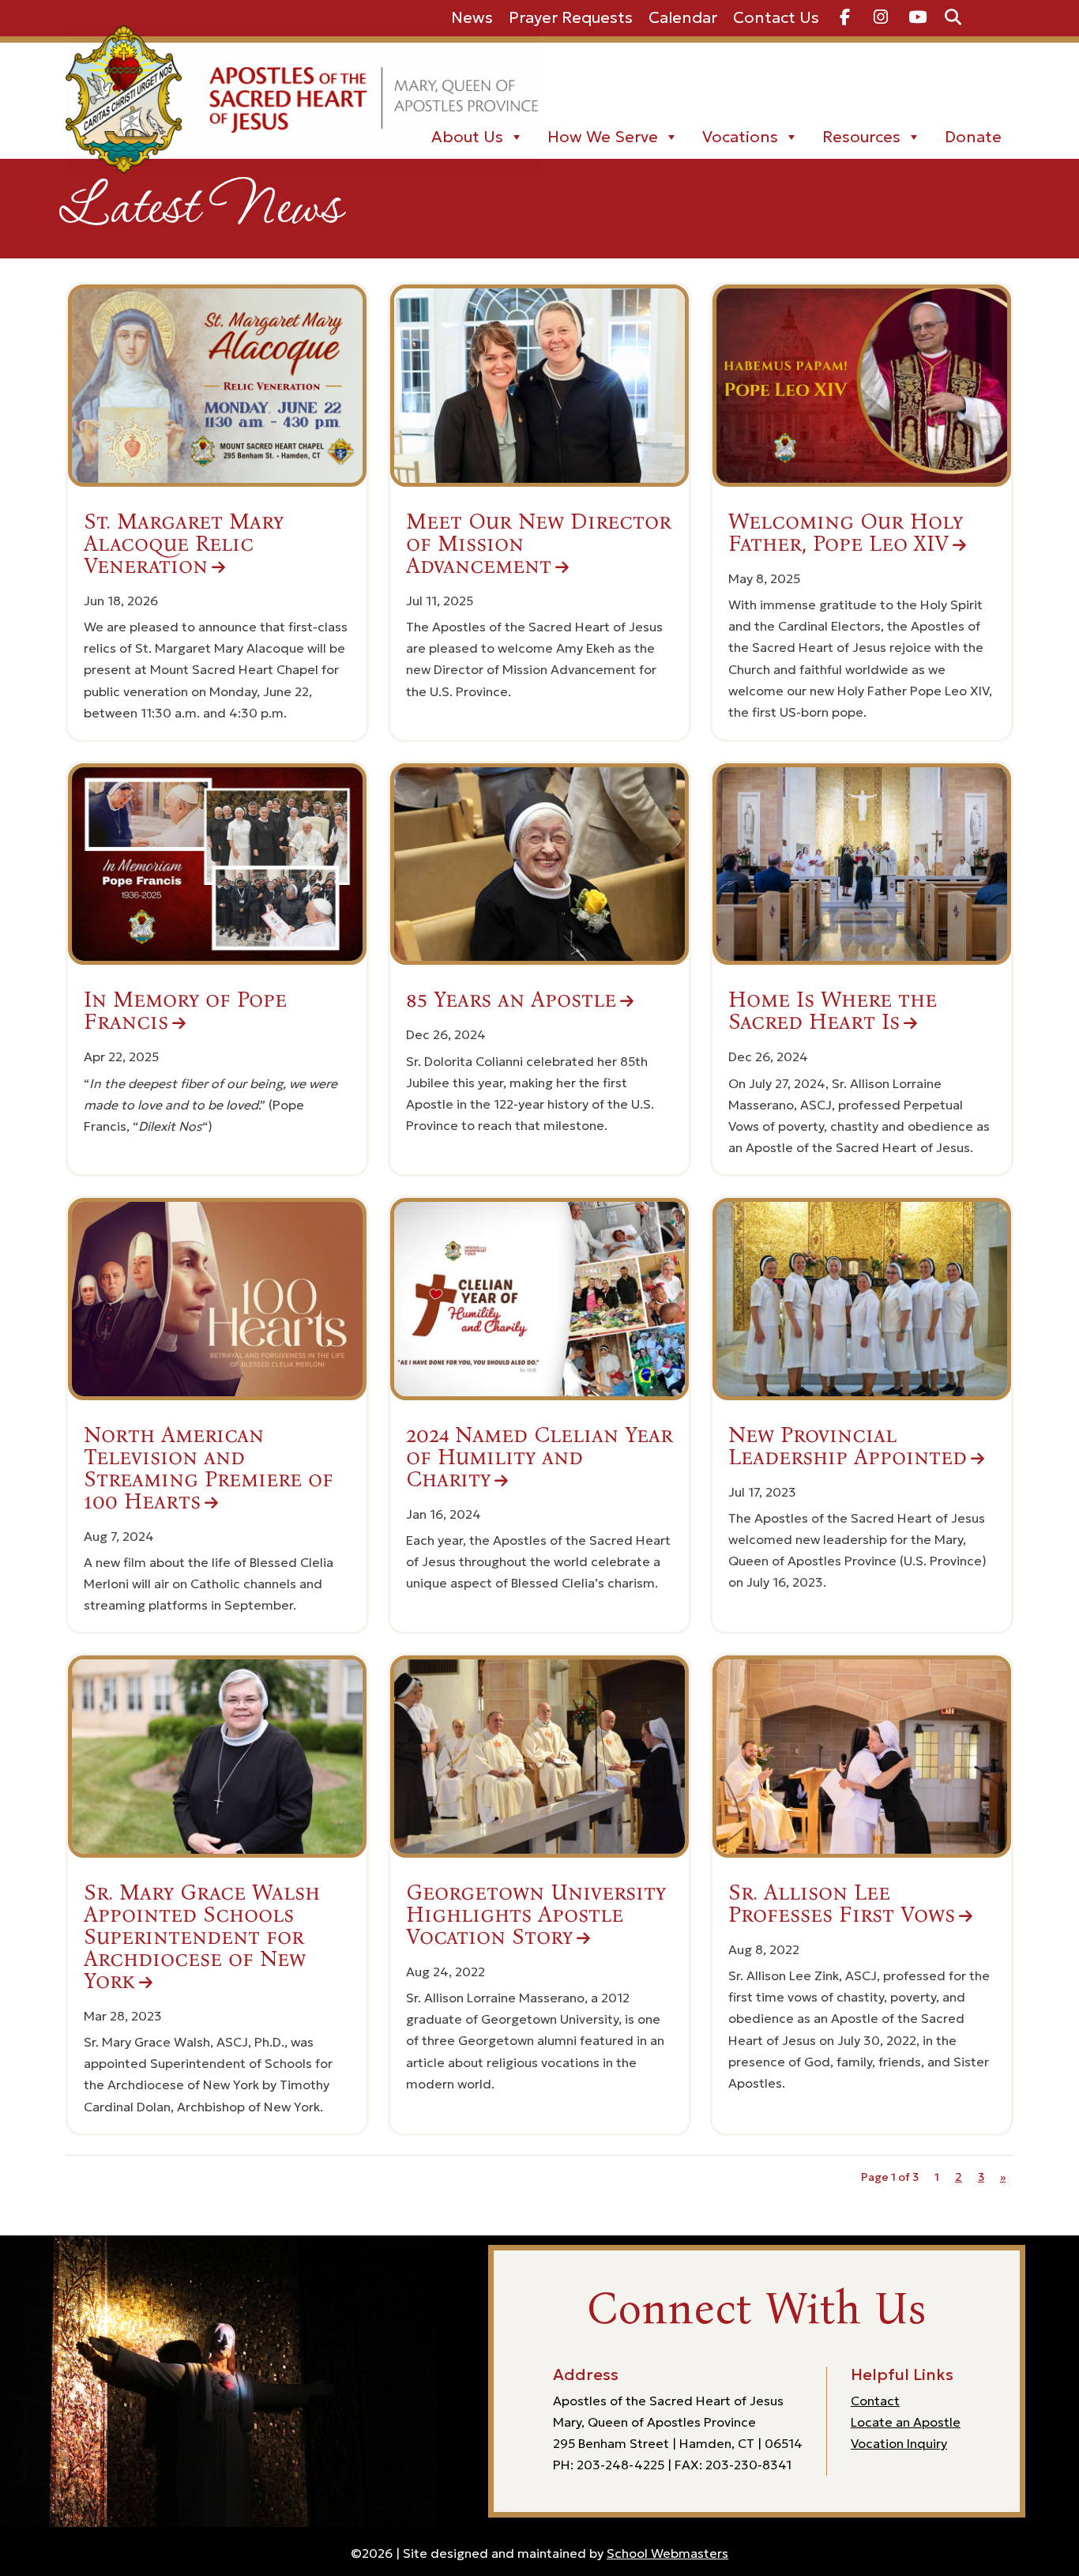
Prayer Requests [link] (571, 17)
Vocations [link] (740, 137)
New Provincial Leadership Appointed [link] (848, 1446)
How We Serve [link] (603, 137)
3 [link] (981, 2177)
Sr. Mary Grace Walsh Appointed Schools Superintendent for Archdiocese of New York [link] (202, 1937)
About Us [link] (467, 137)
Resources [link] (861, 137)
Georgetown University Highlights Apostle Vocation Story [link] (536, 1915)
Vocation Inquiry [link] (899, 2443)
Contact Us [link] (776, 17)
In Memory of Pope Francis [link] (185, 1011)
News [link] (472, 17)
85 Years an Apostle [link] (511, 1000)
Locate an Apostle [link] (906, 2422)
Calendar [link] (683, 17)
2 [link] (959, 2177)
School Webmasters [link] (667, 2553)
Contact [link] (875, 2401)
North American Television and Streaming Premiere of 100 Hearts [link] (209, 1468)
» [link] (1003, 2177)
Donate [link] (973, 137)
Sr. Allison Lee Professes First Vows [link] (842, 1904)
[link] (845, 18)
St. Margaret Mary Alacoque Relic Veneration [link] (184, 544)
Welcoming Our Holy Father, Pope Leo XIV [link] (846, 533)
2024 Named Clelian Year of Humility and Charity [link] (539, 1457)
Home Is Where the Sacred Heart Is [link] (833, 1011)
